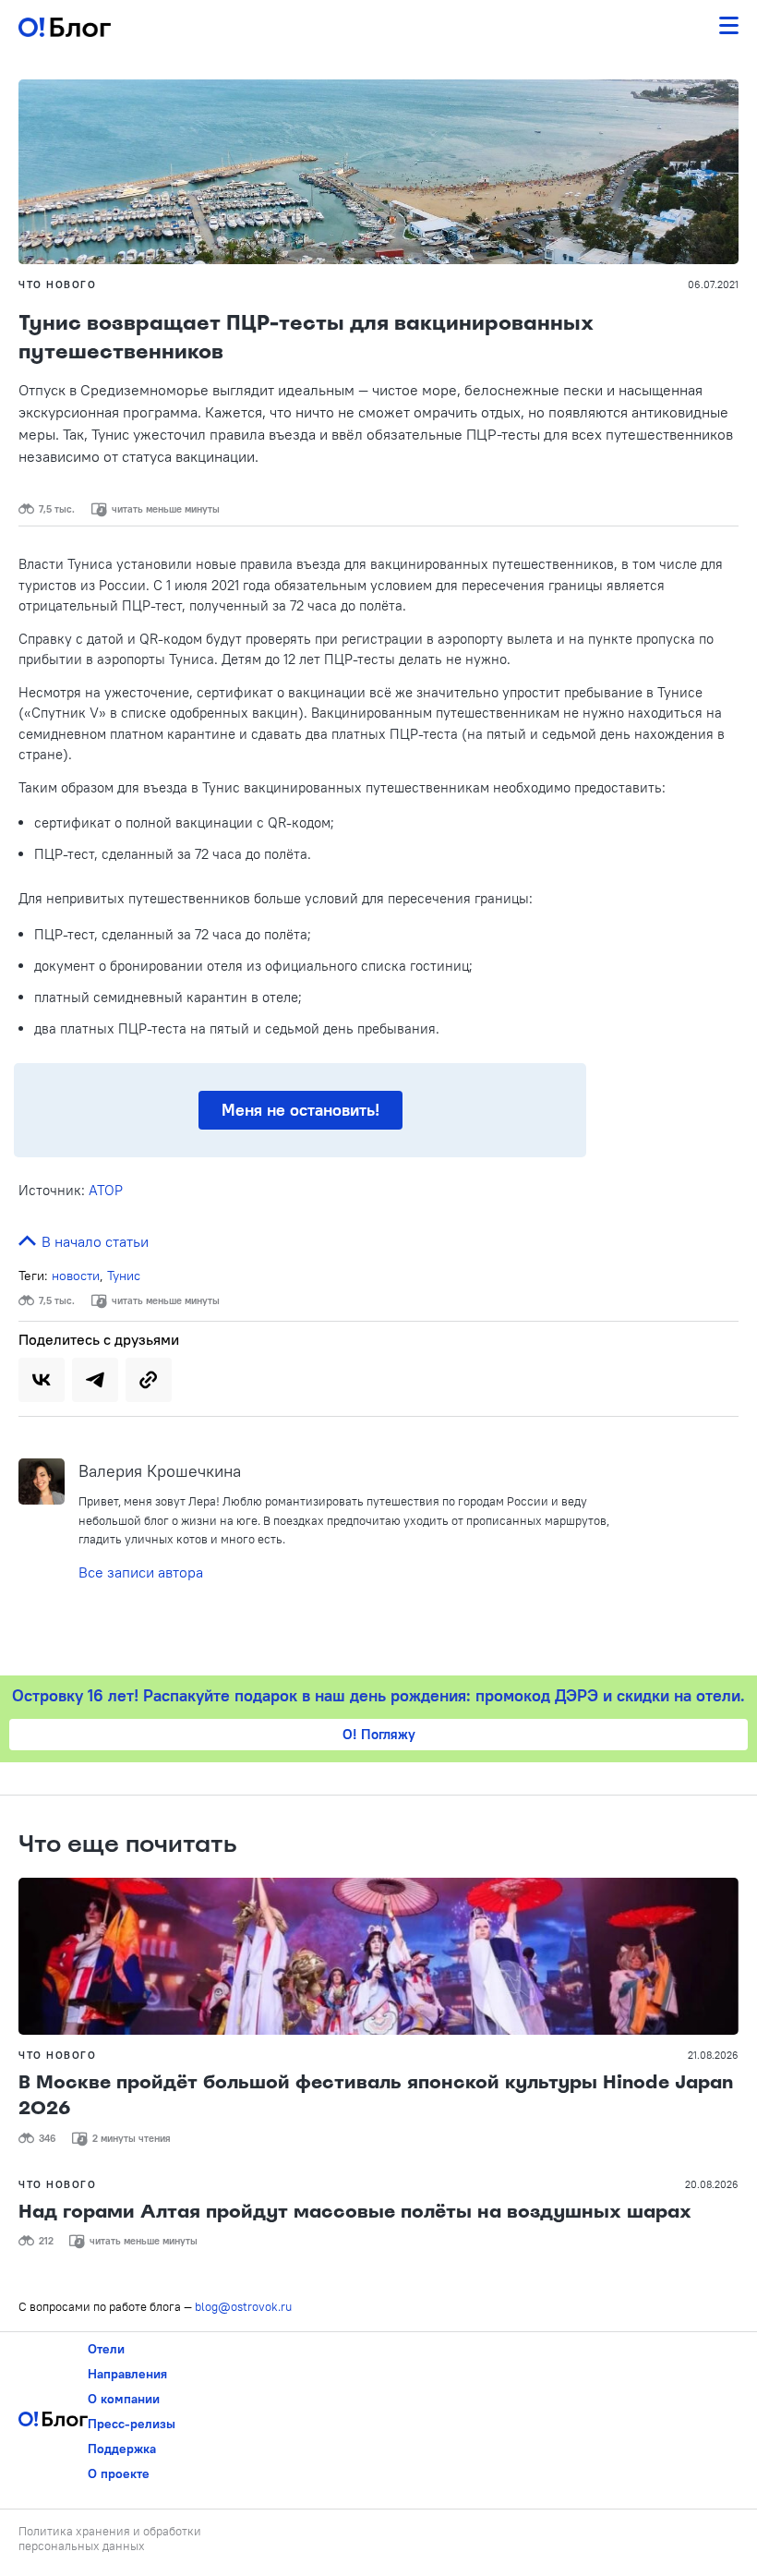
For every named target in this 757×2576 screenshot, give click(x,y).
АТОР (106, 1190)
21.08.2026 (713, 2055)
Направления (127, 2374)
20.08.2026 (712, 2184)
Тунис (124, 1276)
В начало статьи (93, 1241)
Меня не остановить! (300, 1110)
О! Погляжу (379, 1734)
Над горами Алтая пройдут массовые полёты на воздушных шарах (355, 2211)
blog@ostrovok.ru (243, 2306)
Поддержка (122, 2449)
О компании (124, 2399)
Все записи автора (141, 1572)
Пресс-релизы (132, 2424)
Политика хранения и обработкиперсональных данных (110, 2538)
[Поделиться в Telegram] (95, 1380)
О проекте (119, 2473)
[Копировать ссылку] (149, 1380)
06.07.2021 (713, 284)
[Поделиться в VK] (42, 1380)
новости (76, 1276)
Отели (106, 2349)
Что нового (57, 284)
